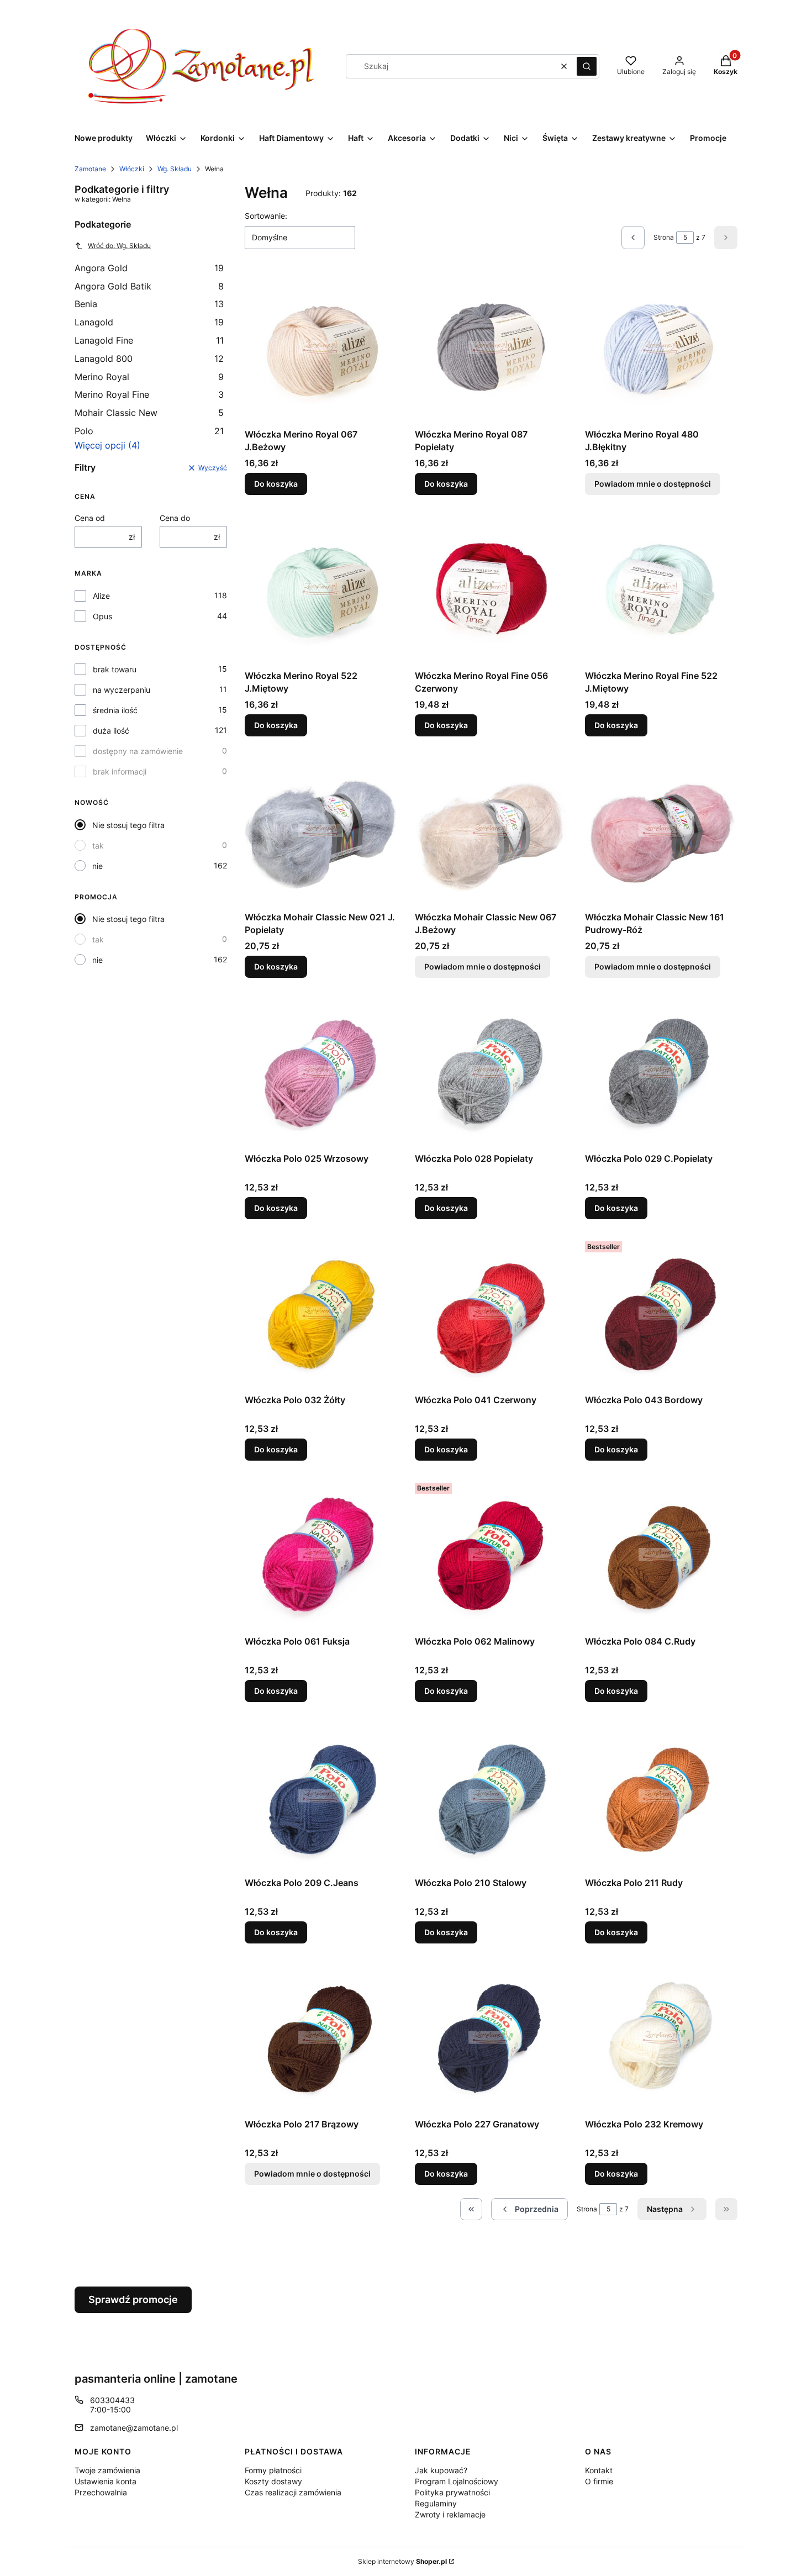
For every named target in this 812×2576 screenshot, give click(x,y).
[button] (587, 66)
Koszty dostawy (273, 2481)
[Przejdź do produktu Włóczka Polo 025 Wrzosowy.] (321, 1072)
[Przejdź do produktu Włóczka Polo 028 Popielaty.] (491, 1072)
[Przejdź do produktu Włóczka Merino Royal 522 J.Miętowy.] (321, 589)
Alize (101, 596)
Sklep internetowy (402, 2561)
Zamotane (90, 169)
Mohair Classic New (149, 413)
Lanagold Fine (149, 340)
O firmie (599, 2481)
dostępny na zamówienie (138, 751)
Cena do (175, 518)
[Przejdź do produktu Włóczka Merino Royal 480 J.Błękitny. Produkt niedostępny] (661, 347)
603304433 (112, 2400)
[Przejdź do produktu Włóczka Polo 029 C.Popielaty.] (661, 1072)
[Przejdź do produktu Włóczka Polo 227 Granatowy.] (491, 2037)
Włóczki (132, 169)
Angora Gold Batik (149, 286)
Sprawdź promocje (133, 2300)
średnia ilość (115, 710)
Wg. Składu (175, 169)
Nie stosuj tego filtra (128, 825)
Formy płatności (273, 2470)
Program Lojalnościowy (457, 2481)
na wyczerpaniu (122, 690)
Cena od (90, 518)
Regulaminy (436, 2503)
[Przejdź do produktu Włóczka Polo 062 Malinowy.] (491, 1555)
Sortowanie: (266, 216)
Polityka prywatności (452, 2492)
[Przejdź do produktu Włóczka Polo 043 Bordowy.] (661, 1313)
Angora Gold (149, 268)
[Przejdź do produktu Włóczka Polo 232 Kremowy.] (661, 2037)
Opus (102, 616)
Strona (664, 237)
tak (98, 846)
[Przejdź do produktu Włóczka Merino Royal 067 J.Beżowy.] (321, 347)
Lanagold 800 (149, 359)
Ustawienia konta (106, 2481)
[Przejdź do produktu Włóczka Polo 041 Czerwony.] (491, 1313)
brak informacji (120, 771)
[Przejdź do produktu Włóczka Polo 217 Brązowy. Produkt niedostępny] (321, 2037)
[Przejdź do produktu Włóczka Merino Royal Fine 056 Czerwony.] (491, 589)
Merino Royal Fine (149, 394)
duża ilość (111, 731)
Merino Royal (149, 377)
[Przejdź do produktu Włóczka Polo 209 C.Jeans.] (321, 1796)
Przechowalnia (101, 2492)
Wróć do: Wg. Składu (119, 246)
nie (97, 866)
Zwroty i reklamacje (450, 2514)
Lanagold (149, 322)
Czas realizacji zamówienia (293, 2492)
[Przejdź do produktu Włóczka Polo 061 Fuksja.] (321, 1555)
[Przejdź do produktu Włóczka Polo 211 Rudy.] (661, 1796)
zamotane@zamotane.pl (134, 2428)
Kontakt (599, 2470)
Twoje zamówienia (107, 2470)
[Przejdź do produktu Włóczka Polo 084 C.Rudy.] (661, 1555)
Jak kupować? (441, 2470)
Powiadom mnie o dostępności (653, 484)
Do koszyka (276, 484)
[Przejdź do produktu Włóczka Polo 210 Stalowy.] (491, 1796)
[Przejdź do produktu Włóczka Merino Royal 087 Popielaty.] (491, 347)
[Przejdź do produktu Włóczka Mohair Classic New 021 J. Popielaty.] (321, 830)
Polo (149, 431)
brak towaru (115, 669)
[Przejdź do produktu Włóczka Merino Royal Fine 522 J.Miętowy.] (661, 589)
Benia (149, 304)
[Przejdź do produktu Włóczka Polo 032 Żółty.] (321, 1313)
